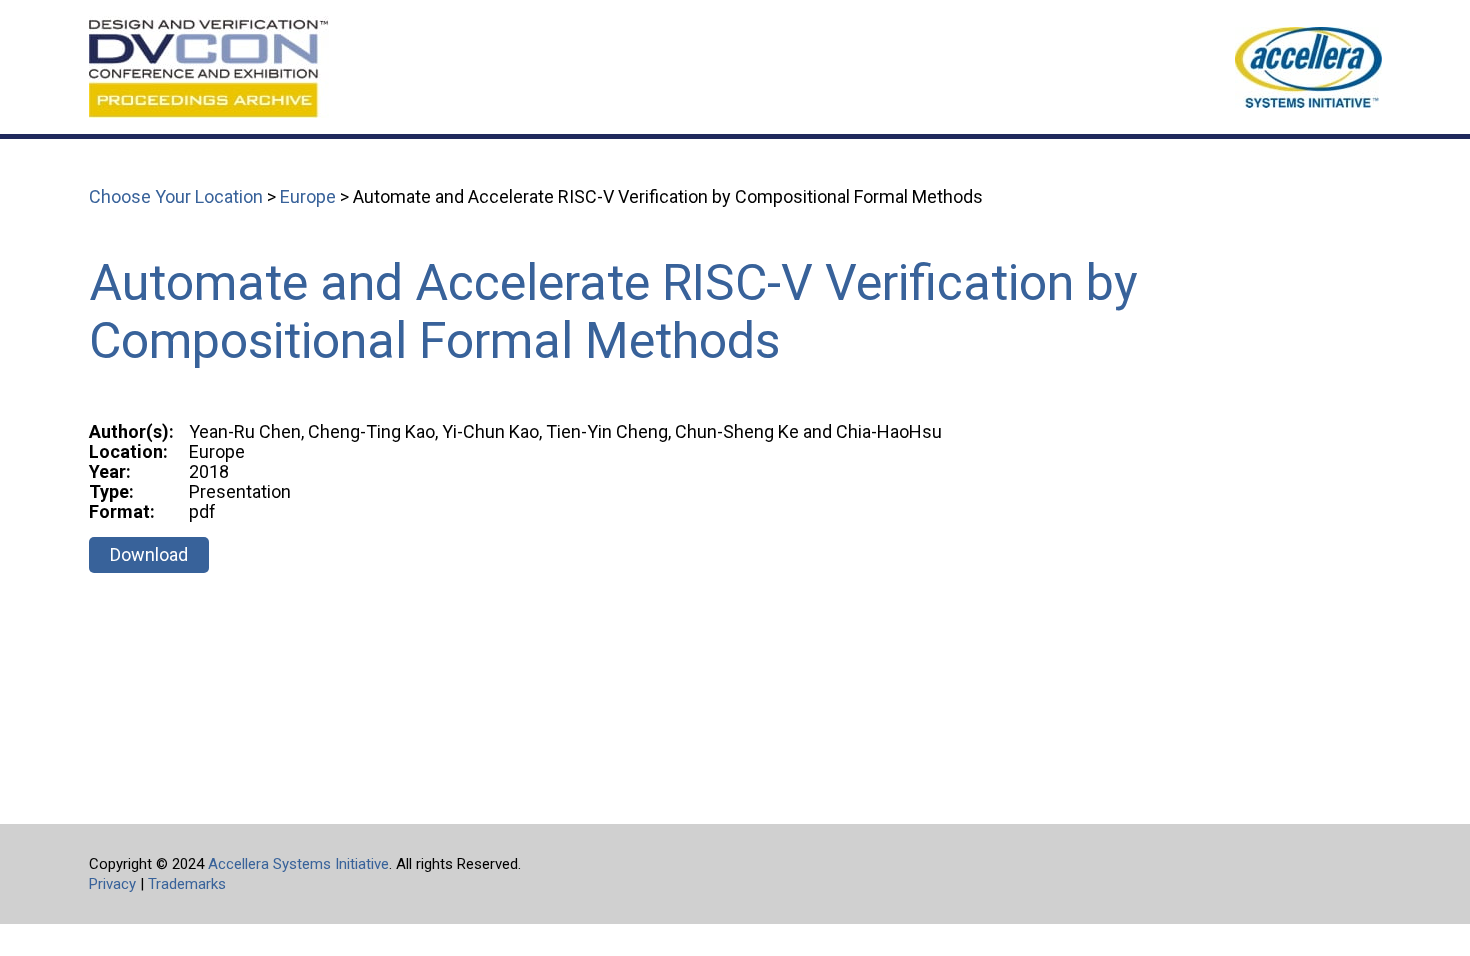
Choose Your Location (176, 196)
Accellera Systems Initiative (298, 864)
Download (149, 554)
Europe (308, 196)
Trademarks (187, 884)
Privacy (112, 884)
